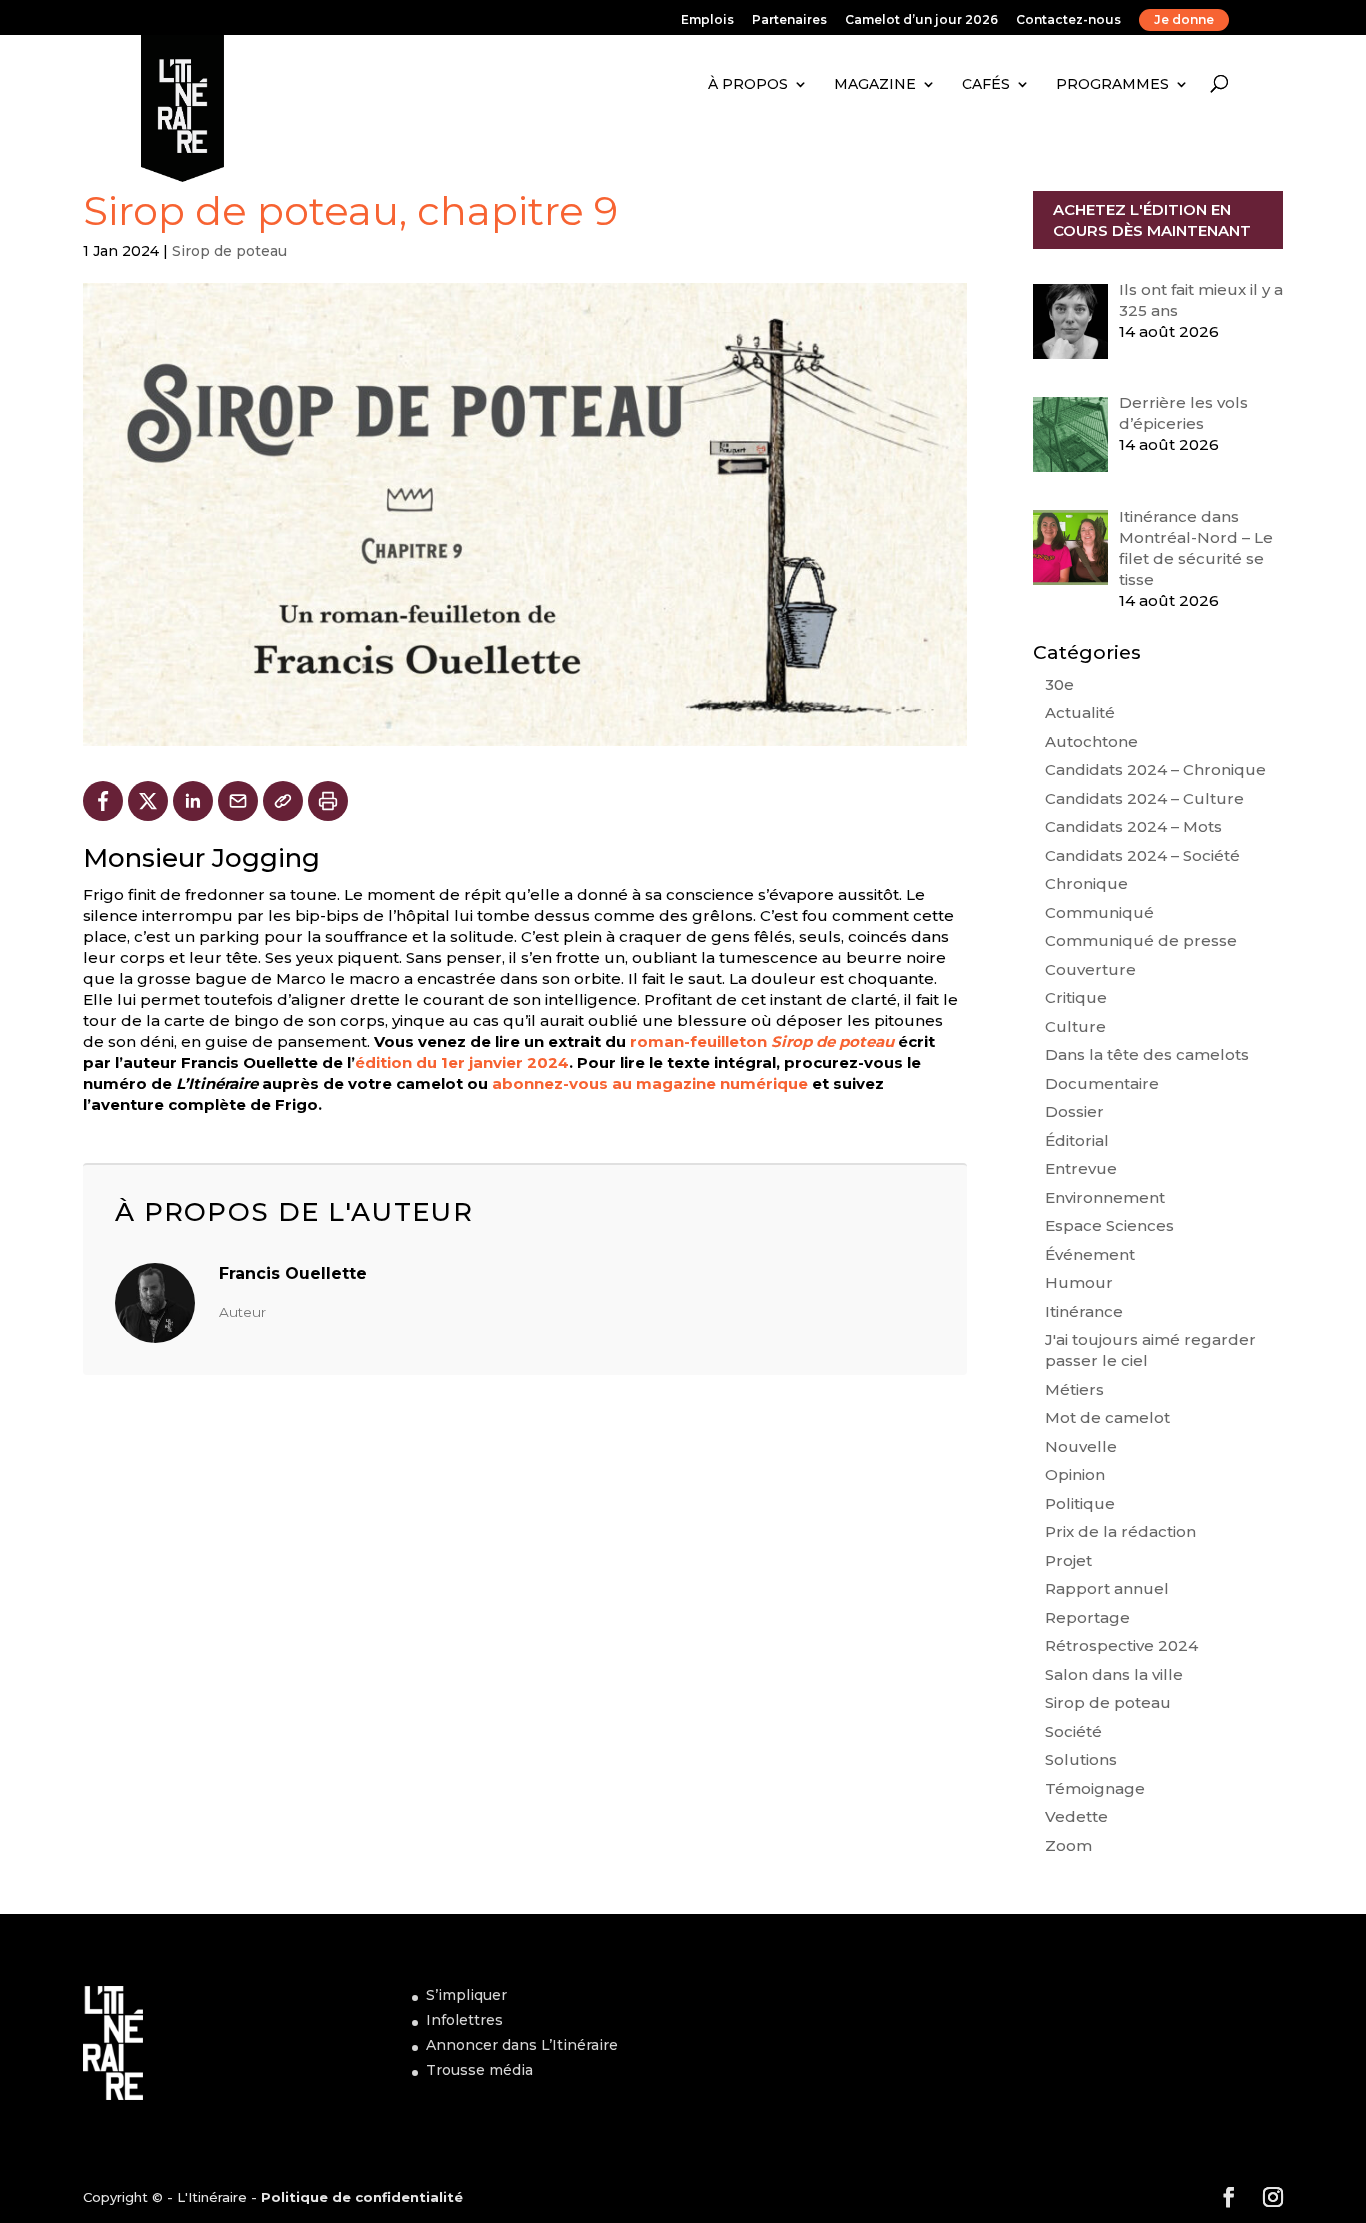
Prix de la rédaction (1120, 1531)
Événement (1090, 1254)
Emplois (707, 20)
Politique (1080, 1503)
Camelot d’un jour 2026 (921, 20)
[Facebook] (103, 801)
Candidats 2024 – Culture (1144, 798)
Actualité (1080, 712)
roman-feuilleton (762, 1041)
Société (1073, 1731)
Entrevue (1081, 1168)
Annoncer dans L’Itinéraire (522, 2045)
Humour (1079, 1282)
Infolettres (464, 2020)
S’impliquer (466, 1995)
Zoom (1068, 1845)
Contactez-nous (1068, 20)
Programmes (1112, 84)
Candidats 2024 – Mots (1133, 826)
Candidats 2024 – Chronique (1155, 769)
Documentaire (1102, 1083)
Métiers (1074, 1389)
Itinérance (1084, 1311)
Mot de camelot (1107, 1417)
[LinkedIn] (193, 801)
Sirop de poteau (229, 251)
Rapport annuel (1107, 1588)
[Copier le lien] (283, 801)
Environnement (1105, 1197)
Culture (1075, 1026)
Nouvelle (1081, 1446)
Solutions (1081, 1759)
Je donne (1184, 19)
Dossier (1074, 1111)
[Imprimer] (328, 801)
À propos (748, 84)
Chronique (1086, 883)
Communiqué (1099, 912)
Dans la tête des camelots (1147, 1054)
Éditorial (1077, 1140)
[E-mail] (238, 801)
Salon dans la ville (1114, 1674)
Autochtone (1091, 741)
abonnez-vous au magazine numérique (650, 1083)
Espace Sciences (1109, 1225)
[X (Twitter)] (148, 801)
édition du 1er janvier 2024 (462, 1062)
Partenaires (789, 20)
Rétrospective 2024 (1121, 1645)
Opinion (1075, 1474)
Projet (1068, 1560)
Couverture (1090, 969)
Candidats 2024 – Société (1142, 855)
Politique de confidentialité (362, 2197)
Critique (1076, 997)
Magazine (875, 84)
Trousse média (479, 2070)
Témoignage (1095, 1788)
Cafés (986, 84)
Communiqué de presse (1141, 940)
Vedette (1076, 1816)
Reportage (1087, 1617)
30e (1059, 684)
